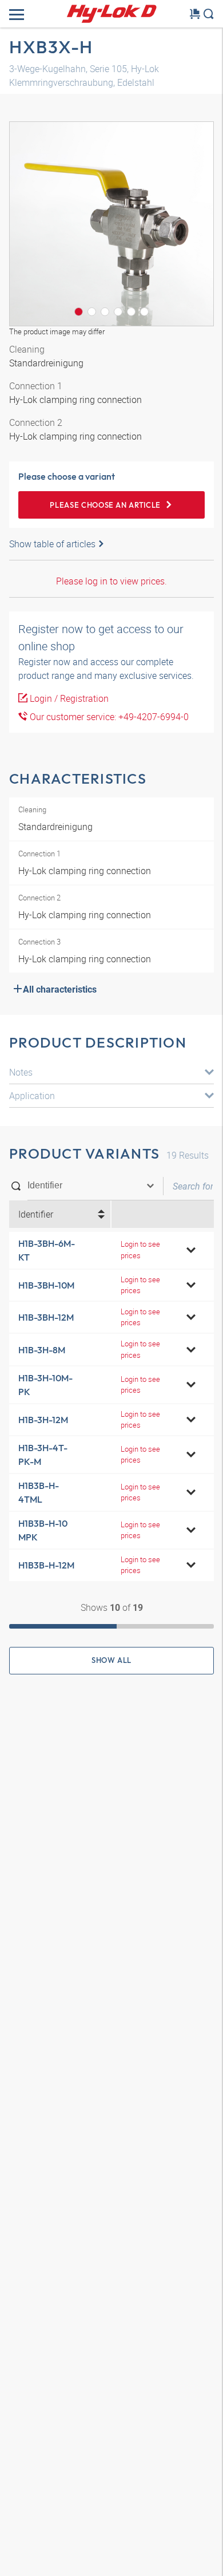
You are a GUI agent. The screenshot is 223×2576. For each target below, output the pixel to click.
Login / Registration (68, 698)
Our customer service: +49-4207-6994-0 (108, 717)
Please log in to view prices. (111, 581)
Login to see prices (140, 1249)
